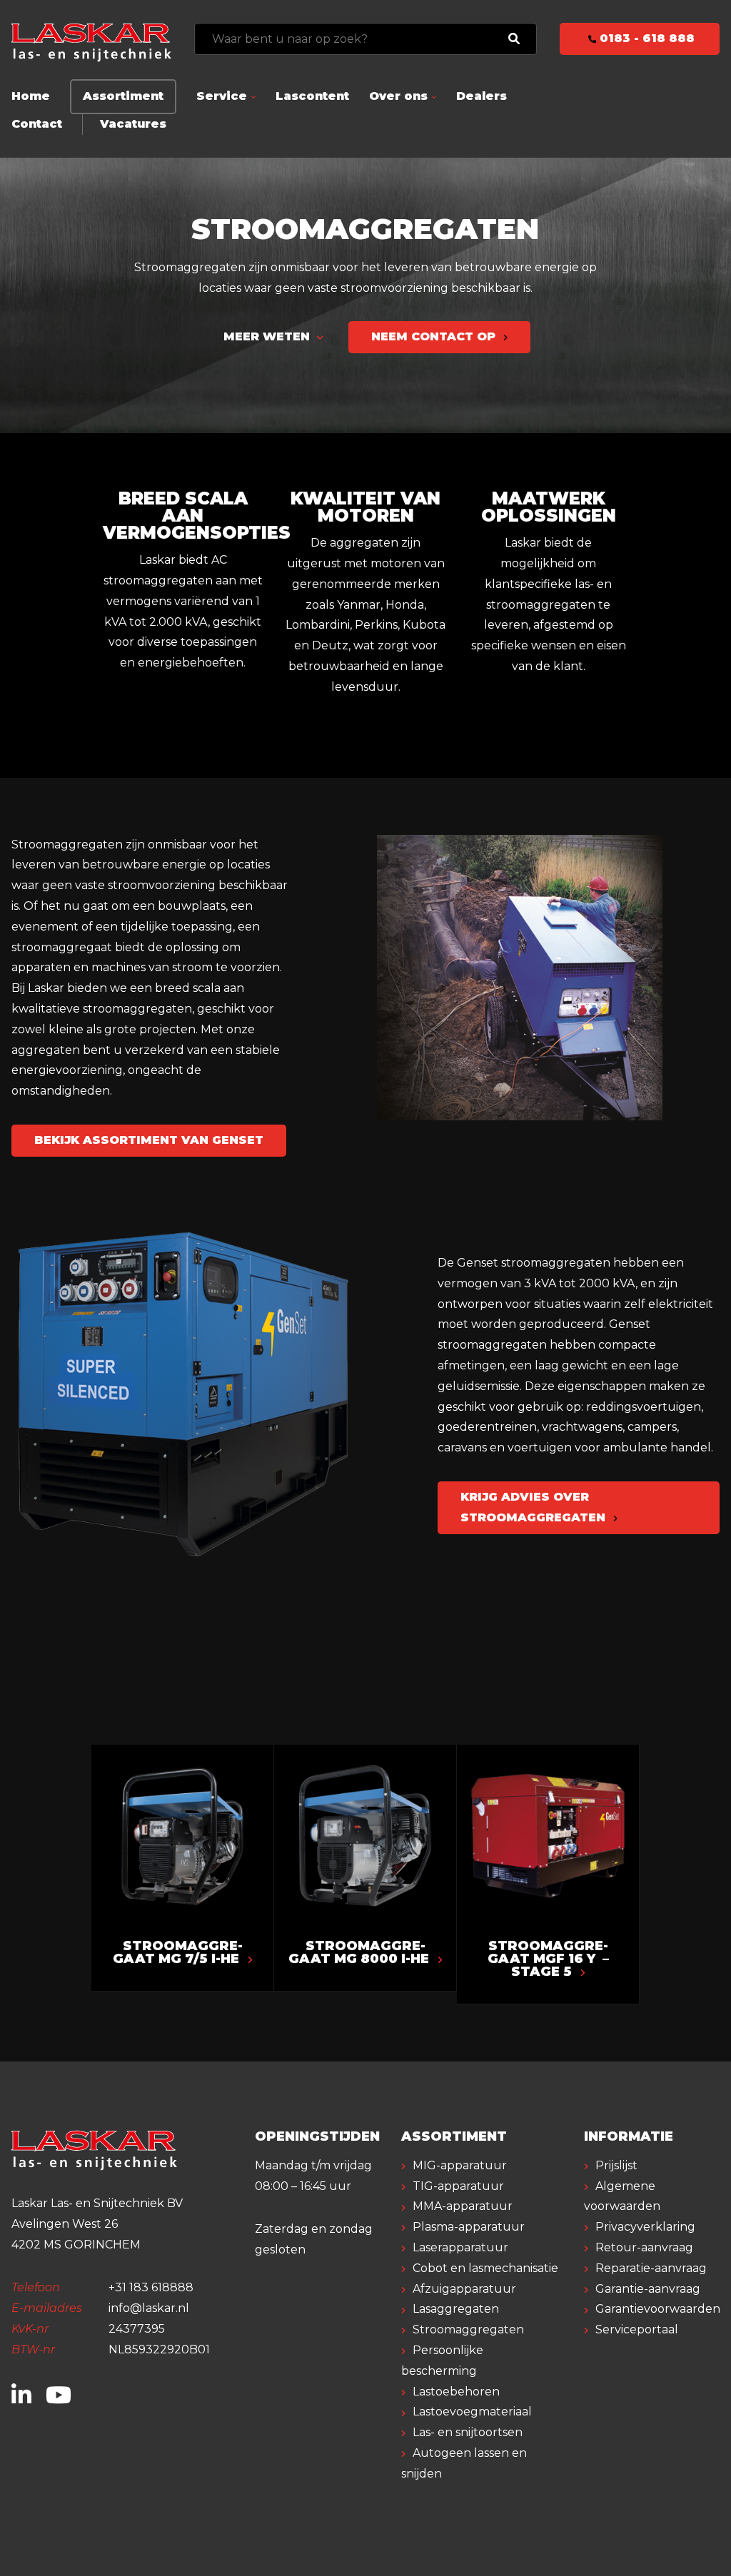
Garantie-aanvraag (648, 2289)
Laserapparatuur (460, 2247)
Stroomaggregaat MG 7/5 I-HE (178, 1952)
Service (222, 96)
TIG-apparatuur (458, 2186)
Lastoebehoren (456, 2392)
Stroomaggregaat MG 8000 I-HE (361, 1952)
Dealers (482, 96)
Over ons (398, 96)
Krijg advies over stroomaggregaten (535, 1507)
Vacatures (133, 124)
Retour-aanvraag (644, 2247)
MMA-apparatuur (463, 2206)
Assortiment (123, 96)
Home (31, 96)
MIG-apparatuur (460, 2165)
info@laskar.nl (149, 2308)
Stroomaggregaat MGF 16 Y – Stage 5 (548, 1959)
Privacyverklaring (645, 2227)
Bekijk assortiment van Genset (149, 1140)
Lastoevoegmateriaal (472, 2412)
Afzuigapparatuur (464, 2289)
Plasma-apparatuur (469, 2227)
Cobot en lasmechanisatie (485, 2268)
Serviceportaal (637, 2329)
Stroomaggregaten (468, 2329)
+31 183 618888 (151, 2287)
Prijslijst (616, 2165)
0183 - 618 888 (645, 38)
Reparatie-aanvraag (651, 2268)
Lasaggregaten (456, 2309)
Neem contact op (435, 336)
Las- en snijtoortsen (468, 2432)
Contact (37, 124)
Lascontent (312, 96)
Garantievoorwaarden (658, 2309)
